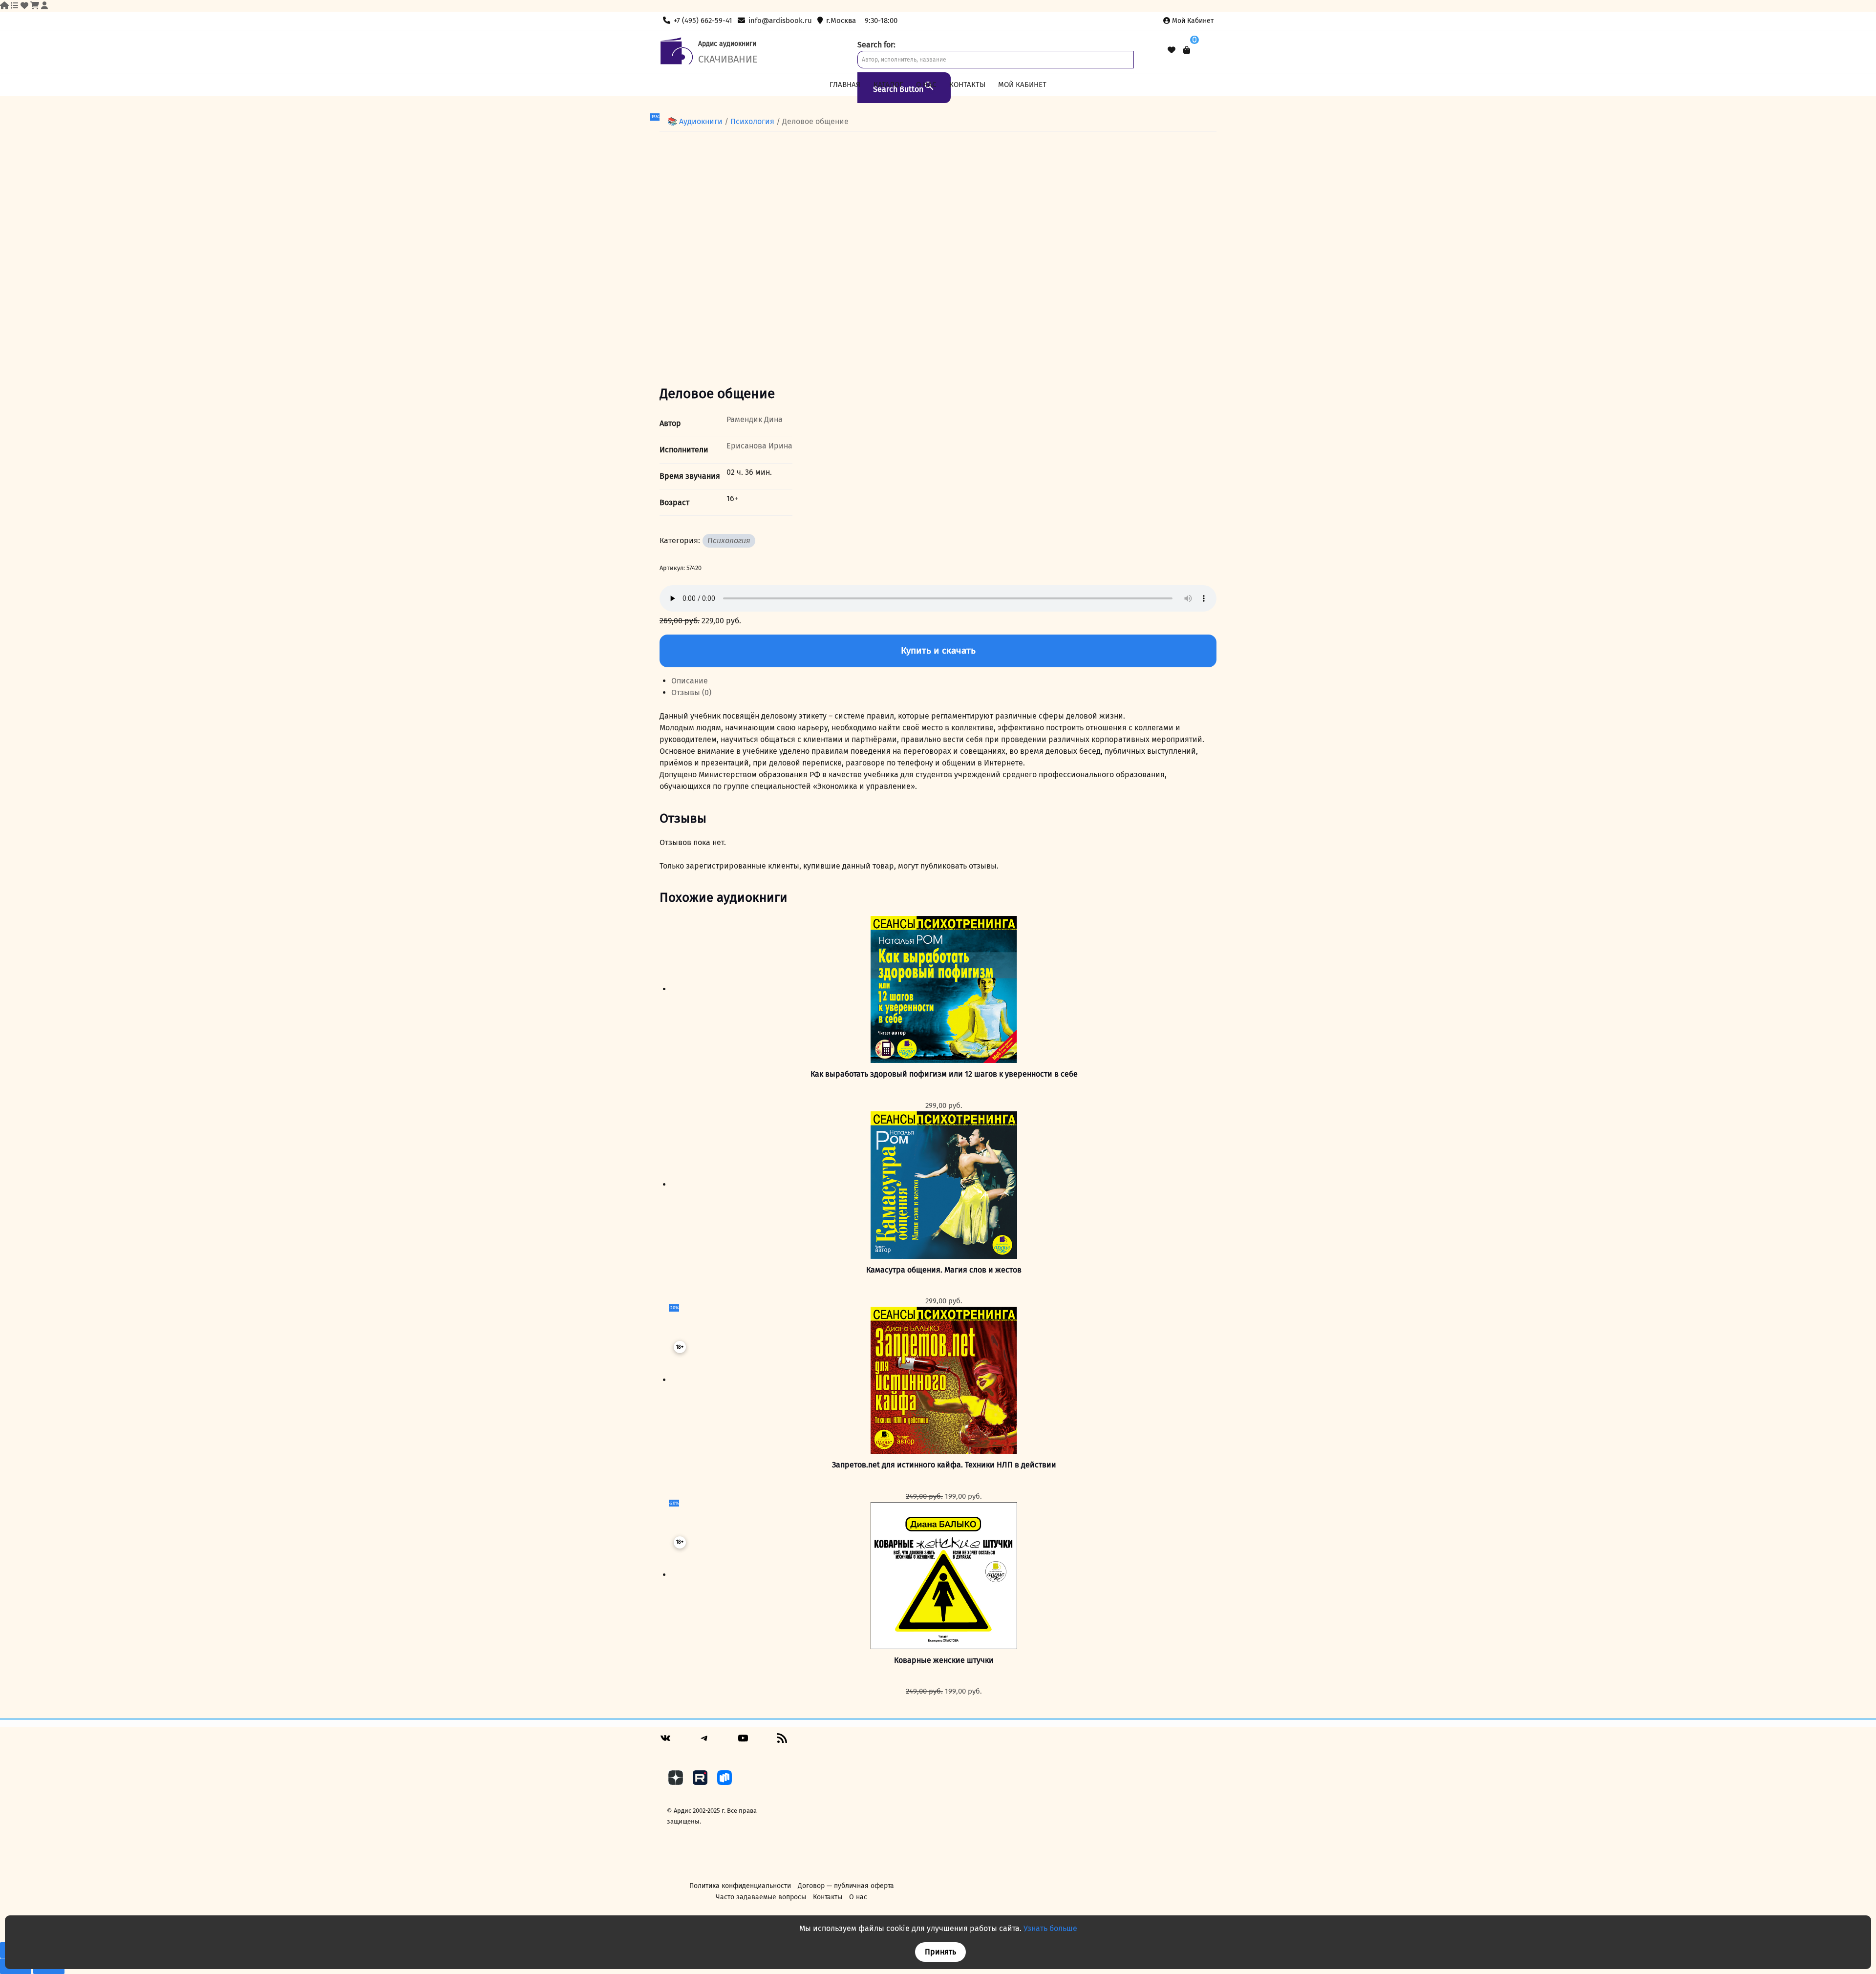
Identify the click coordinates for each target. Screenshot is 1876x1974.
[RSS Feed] (782, 1742)
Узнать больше (1050, 1928)
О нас (926, 85)
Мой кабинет (1193, 21)
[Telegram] (704, 1742)
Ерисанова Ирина (759, 446)
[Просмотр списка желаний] (1172, 50)
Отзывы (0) (691, 692)
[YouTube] (743, 1742)
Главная (845, 85)
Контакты (967, 85)
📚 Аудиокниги (695, 121)
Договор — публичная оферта (846, 1886)
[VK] (665, 1742)
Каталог (888, 85)
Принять (940, 1952)
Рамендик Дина (755, 419)
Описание (690, 681)
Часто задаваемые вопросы (761, 1897)
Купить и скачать (938, 650)
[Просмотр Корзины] (1187, 50)
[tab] (944, 681)
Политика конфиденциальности (740, 1886)
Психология (752, 121)
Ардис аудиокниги (727, 44)
